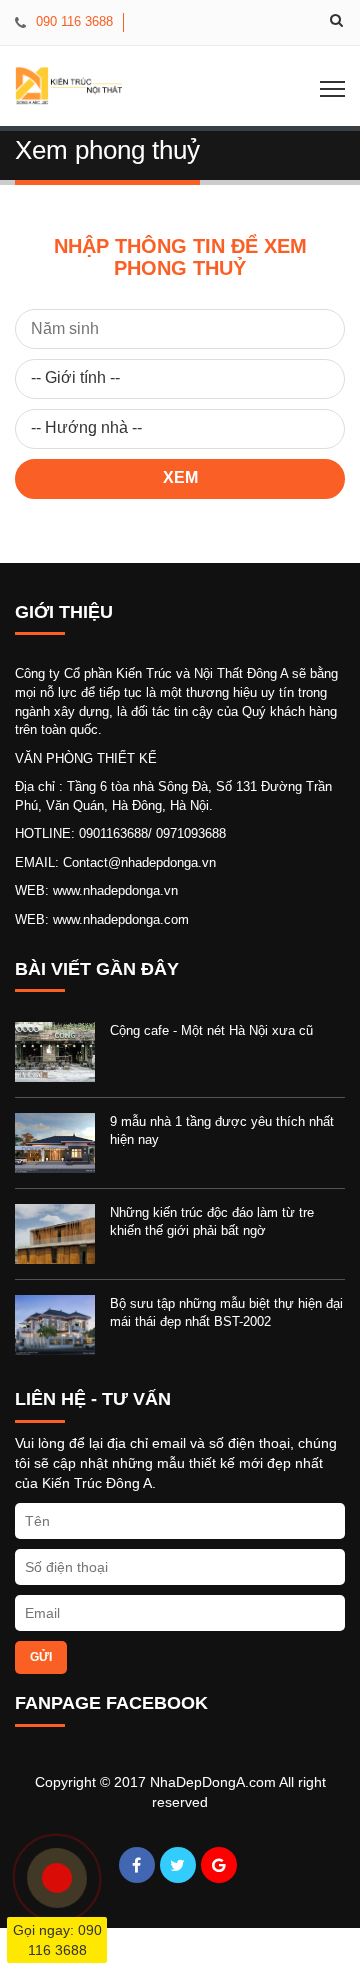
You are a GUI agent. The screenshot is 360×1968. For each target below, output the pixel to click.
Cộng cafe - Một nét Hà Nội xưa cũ (211, 1030)
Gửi (41, 1657)
